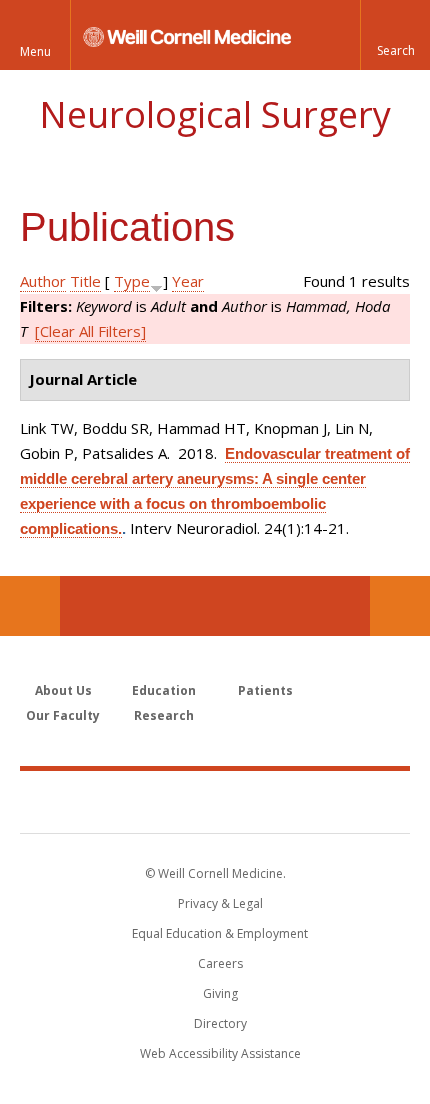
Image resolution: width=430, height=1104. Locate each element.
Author (43, 281)
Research (164, 715)
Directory (220, 1023)
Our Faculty (63, 715)
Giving (220, 993)
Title (85, 281)
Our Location (30, 606)
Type (132, 281)
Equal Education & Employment (220, 933)
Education (164, 690)
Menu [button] (35, 51)
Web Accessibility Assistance (220, 1053)
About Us (63, 690)
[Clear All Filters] (90, 331)
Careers (220, 963)
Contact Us (400, 606)
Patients (265, 690)
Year (188, 281)
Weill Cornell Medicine (215, 801)
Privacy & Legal (220, 903)
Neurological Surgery (215, 114)
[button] (395, 35)
